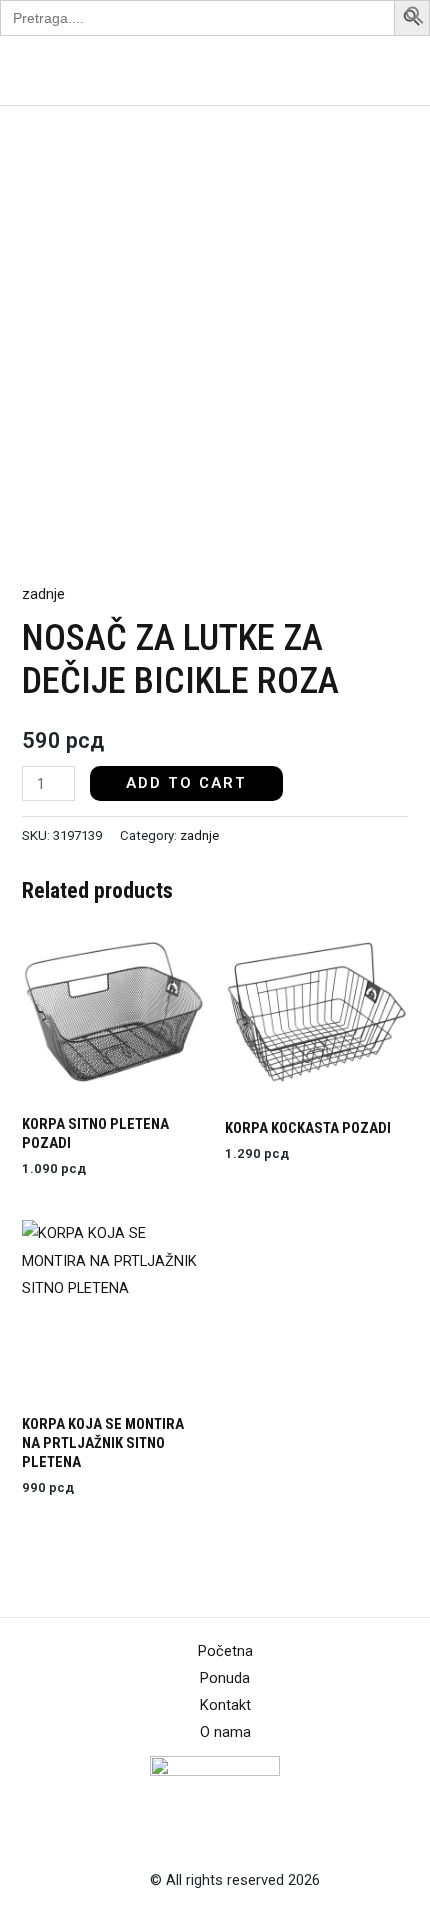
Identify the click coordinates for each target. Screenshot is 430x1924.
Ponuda (225, 1678)
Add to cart (186, 783)
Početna (225, 1651)
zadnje (43, 594)
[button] (415, 20)
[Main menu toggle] (389, 70)
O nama (225, 1732)
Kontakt (225, 1705)
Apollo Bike (63, 70)
